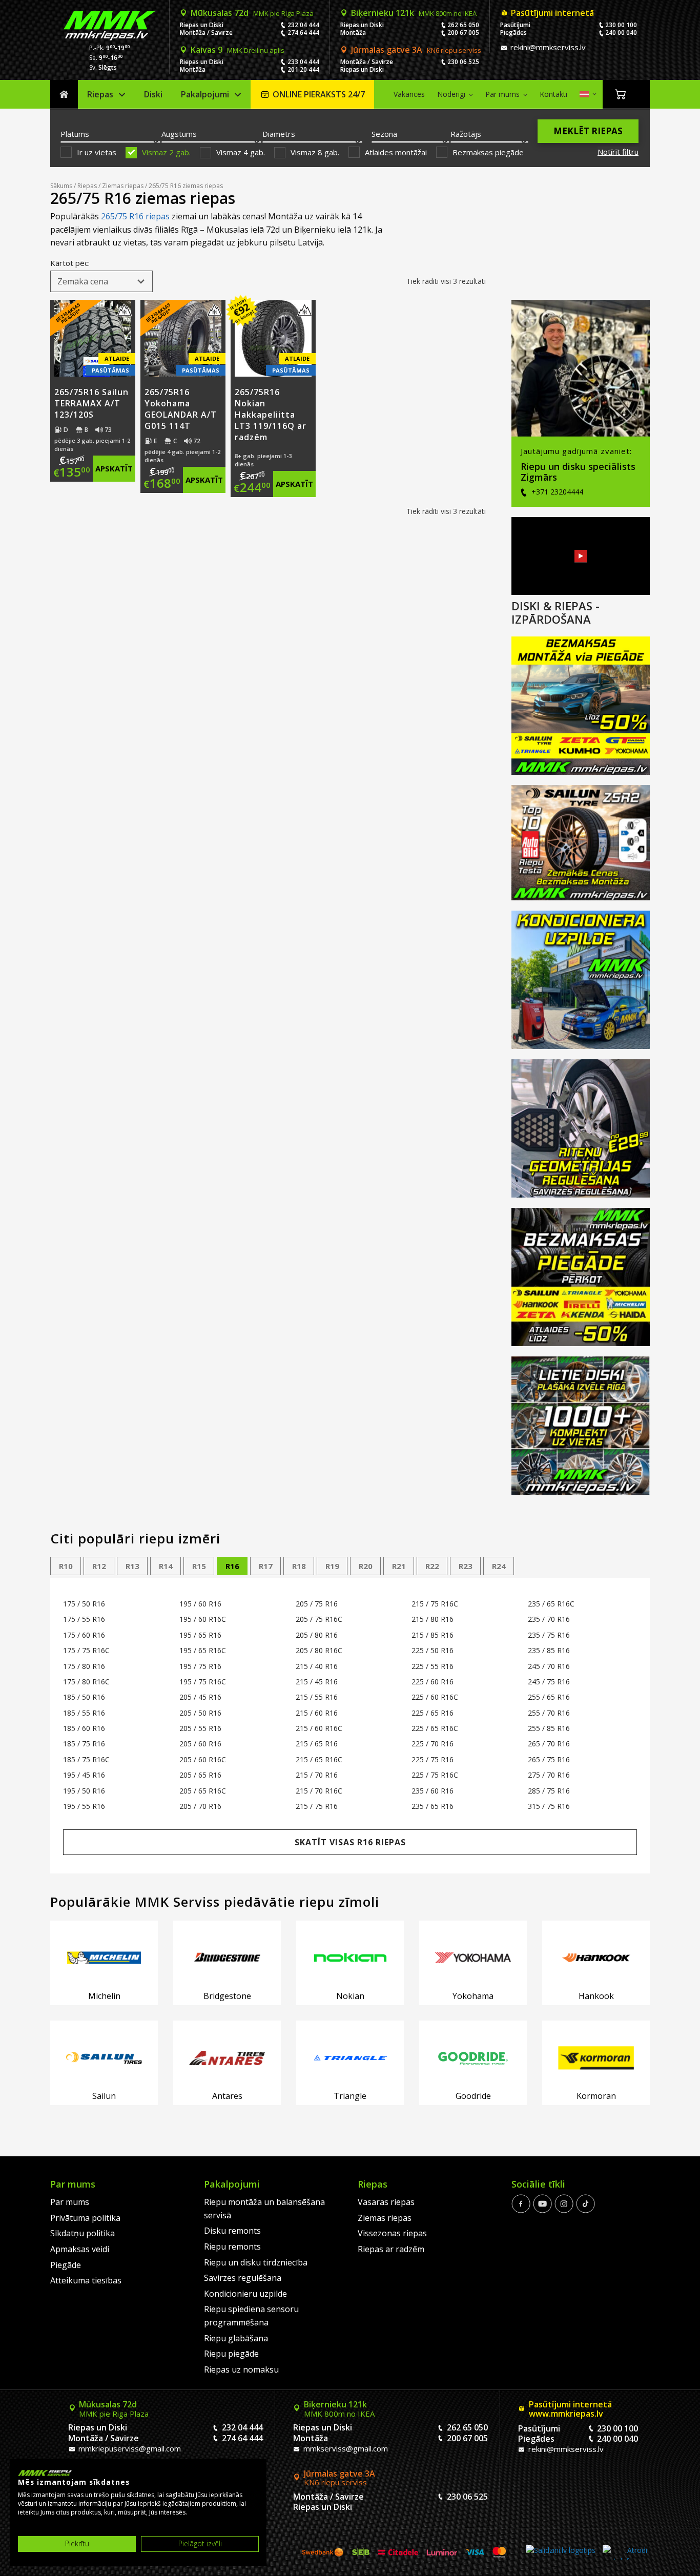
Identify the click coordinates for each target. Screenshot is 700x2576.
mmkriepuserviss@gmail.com (129, 2448)
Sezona (384, 134)
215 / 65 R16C (319, 1759)
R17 (266, 1566)
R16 (232, 1566)
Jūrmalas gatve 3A (416, 50)
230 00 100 (621, 25)
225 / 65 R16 (433, 1713)
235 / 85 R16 (549, 1650)
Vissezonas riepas (392, 2233)
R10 (66, 1566)
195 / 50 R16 (84, 1791)
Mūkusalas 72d (252, 13)
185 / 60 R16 (84, 1728)
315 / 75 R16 (549, 1806)
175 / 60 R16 (84, 1635)
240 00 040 (621, 33)
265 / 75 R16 (549, 1759)
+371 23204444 (556, 492)
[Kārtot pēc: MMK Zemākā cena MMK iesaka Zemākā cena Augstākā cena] (101, 281)
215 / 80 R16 (433, 1619)
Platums (75, 134)
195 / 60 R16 (200, 1604)
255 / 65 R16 (549, 1697)
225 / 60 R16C (435, 1697)
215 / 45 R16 (317, 1682)
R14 (166, 1566)
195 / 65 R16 (200, 1635)
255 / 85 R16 (549, 1728)
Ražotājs (466, 134)
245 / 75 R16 (549, 1682)
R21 (399, 1566)
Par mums (502, 94)
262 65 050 (463, 25)
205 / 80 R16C (319, 1650)
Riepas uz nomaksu (241, 2369)
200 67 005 (463, 33)
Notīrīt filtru (618, 152)
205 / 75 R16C (319, 1619)
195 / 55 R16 (84, 1806)
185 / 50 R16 (84, 1697)
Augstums (179, 134)
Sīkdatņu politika (83, 2233)
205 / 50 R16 (200, 1713)
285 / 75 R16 (549, 1791)
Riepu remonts (232, 2247)
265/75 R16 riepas (135, 216)
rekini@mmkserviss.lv (547, 47)
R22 (432, 1566)
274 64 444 (303, 33)
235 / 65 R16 (433, 1806)
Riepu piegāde (231, 2354)
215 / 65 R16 (317, 1744)
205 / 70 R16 (200, 1806)
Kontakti (553, 94)
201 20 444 (303, 69)
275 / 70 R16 (549, 1775)
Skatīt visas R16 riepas (350, 1842)
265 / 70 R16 (549, 1744)
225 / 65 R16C (435, 1728)
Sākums (64, 95)
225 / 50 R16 (433, 1650)
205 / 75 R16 (317, 1604)
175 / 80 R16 (84, 1666)
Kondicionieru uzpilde (245, 2294)
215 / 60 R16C (319, 1728)
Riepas (100, 94)
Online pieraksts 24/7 (319, 94)
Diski (153, 94)
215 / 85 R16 (433, 1635)
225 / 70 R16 (433, 1744)
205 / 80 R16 (317, 1635)
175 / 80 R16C (86, 1682)
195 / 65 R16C (203, 1650)
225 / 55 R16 (433, 1666)
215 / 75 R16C (435, 1604)
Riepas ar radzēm (391, 2249)
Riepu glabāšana (236, 2338)
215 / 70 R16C (319, 1791)
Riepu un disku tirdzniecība (256, 2262)
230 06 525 (463, 62)
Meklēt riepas (588, 131)
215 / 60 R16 (317, 1713)
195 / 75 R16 (200, 1666)
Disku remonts (232, 2231)
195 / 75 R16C (203, 1682)
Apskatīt (114, 468)
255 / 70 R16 (549, 1713)
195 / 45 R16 (84, 1775)
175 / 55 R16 (84, 1619)
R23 (466, 1566)
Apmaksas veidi (80, 2249)
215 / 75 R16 (317, 1806)
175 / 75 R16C (86, 1650)
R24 (499, 1566)
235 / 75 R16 (549, 1635)
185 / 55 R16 (84, 1713)
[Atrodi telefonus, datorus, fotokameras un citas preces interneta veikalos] (625, 2552)
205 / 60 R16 (200, 1744)
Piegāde (66, 2265)
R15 (199, 1566)
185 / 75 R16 (84, 1744)
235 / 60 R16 (433, 1791)
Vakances (409, 94)
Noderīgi (451, 94)
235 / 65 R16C (551, 1604)
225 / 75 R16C (435, 1775)
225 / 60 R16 (433, 1682)
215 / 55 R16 (317, 1697)
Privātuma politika (85, 2218)
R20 (366, 1566)
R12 (99, 1566)
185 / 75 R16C (86, 1759)
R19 (332, 1566)
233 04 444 (303, 62)
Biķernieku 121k (414, 13)
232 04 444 (303, 25)
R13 (132, 1566)
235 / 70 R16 (549, 1619)
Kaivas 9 (238, 50)
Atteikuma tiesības (86, 2280)
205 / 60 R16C (203, 1759)
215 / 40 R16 (317, 1666)
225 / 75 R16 (433, 1759)
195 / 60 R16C (203, 1619)
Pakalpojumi (205, 94)
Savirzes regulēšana (243, 2278)
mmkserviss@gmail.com (345, 2448)
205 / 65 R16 (200, 1775)
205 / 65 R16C (203, 1791)
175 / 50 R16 (84, 1604)
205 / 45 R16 (200, 1697)
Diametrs (279, 134)
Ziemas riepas (123, 186)
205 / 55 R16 (200, 1728)
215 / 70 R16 (317, 1775)
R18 (299, 1566)
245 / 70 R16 (549, 1666)
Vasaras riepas (386, 2202)
